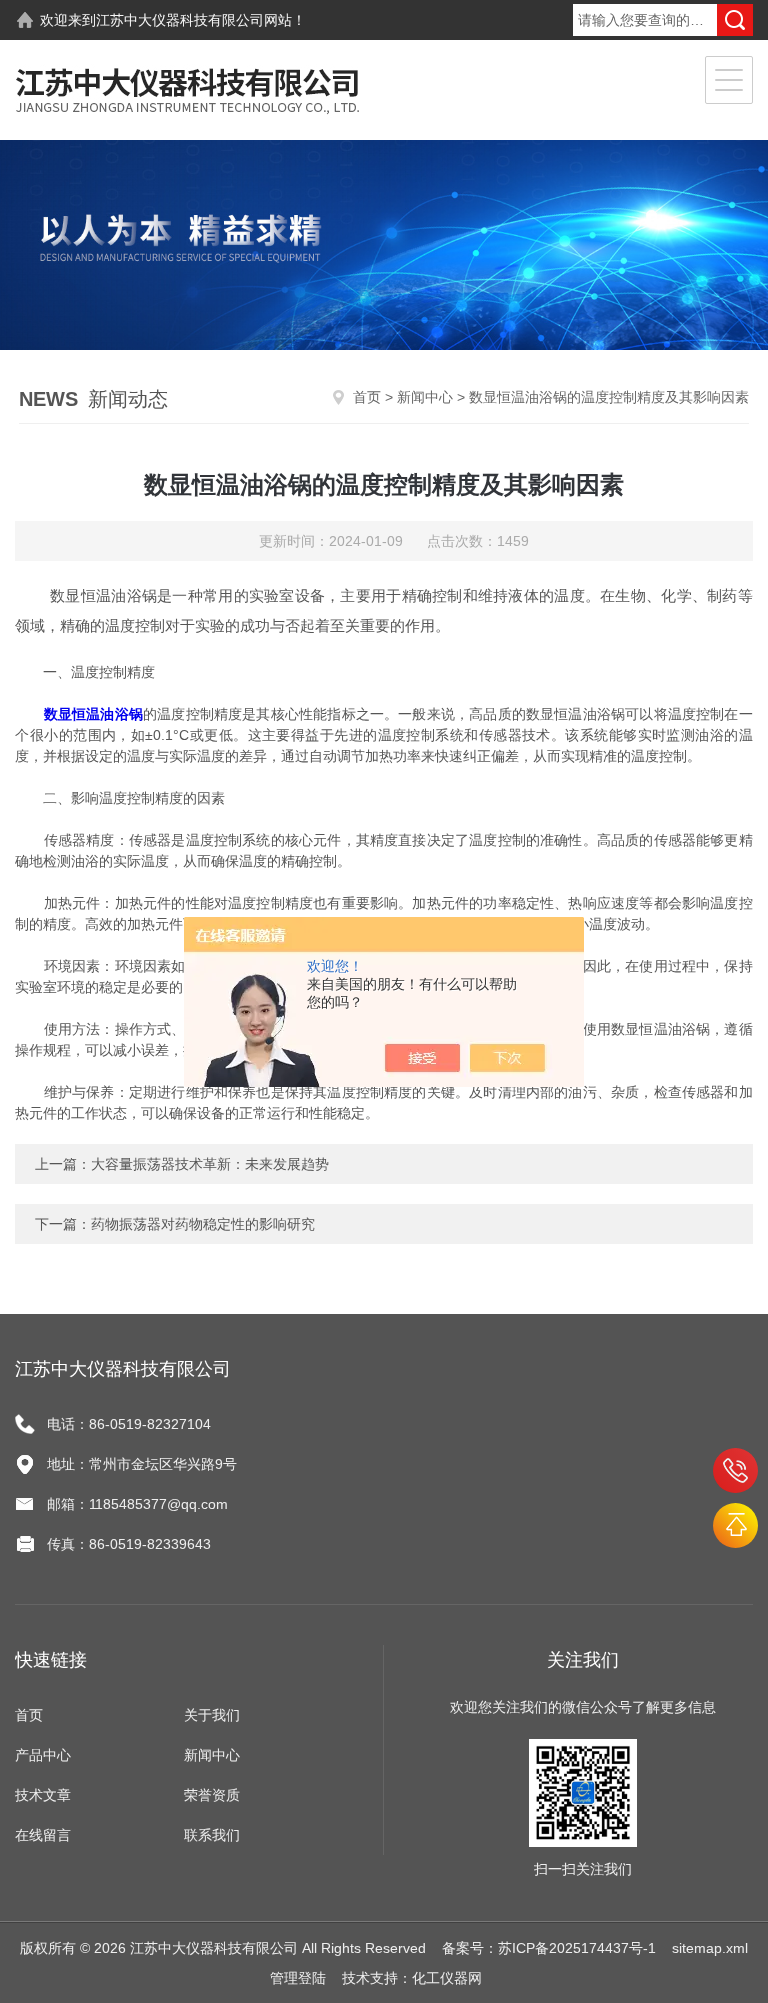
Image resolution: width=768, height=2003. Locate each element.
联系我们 (212, 1835)
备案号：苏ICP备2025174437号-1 (549, 1948)
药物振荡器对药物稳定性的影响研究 (203, 1224)
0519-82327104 (735, 1470)
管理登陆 (298, 1978)
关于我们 (212, 1715)
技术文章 (43, 1795)
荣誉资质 (212, 1795)
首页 (367, 397)
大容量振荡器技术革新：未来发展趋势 (210, 1164)
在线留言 (43, 1835)
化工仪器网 (447, 1978)
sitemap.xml (710, 1948)
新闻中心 (425, 397)
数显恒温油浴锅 (93, 714)
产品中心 (43, 1755)
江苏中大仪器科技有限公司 (180, 20)
